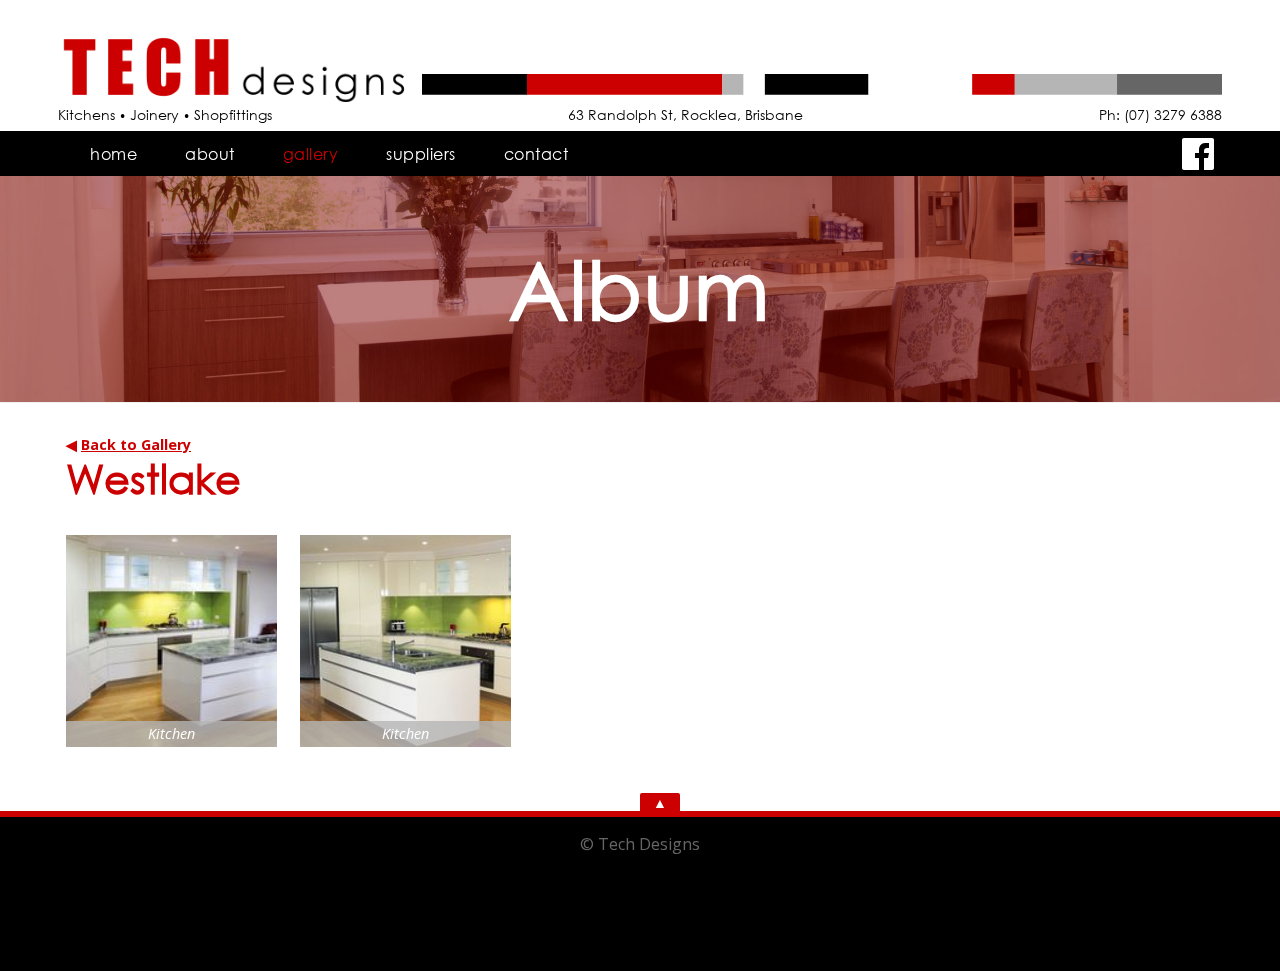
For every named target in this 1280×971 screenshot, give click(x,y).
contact (536, 154)
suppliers (421, 154)
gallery (311, 154)
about (210, 154)
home (113, 154)
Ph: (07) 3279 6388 (1160, 114)
